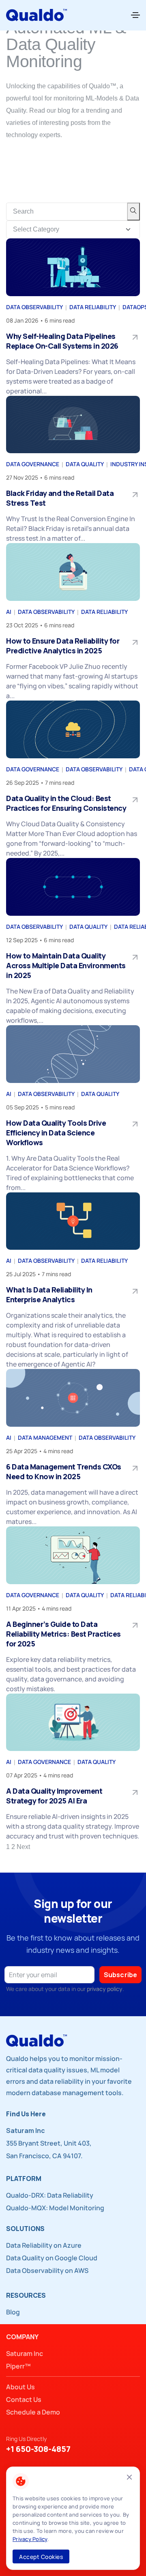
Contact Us (24, 2399)
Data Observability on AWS (47, 2270)
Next (23, 1847)
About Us (20, 2387)
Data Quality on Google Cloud (52, 2258)
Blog (13, 2312)
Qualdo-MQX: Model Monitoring (55, 2208)
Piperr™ (18, 2366)
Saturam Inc (25, 2353)
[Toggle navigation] (135, 15)
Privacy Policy (30, 2539)
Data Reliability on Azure (44, 2245)
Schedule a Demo (33, 2412)
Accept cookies (41, 2557)
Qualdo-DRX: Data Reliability (50, 2195)
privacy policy (105, 1989)
